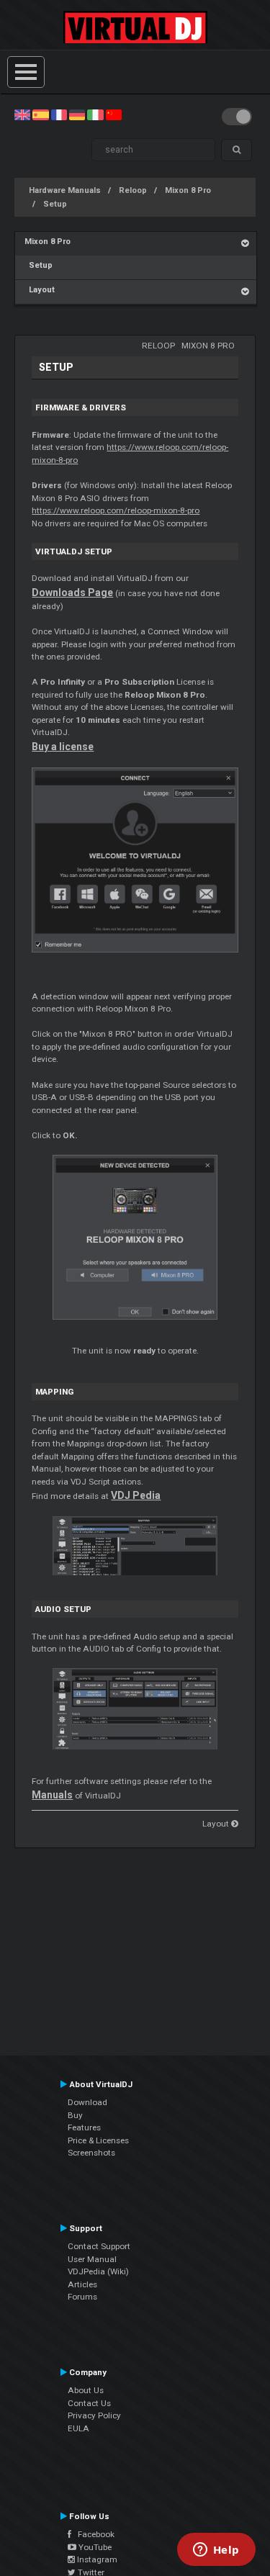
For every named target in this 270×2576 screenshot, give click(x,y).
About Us (86, 2390)
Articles (82, 2284)
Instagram (96, 2559)
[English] (22, 114)
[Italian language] (95, 114)
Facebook (93, 2534)
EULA (78, 2428)
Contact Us (89, 2403)
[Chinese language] (114, 114)
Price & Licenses (98, 2140)
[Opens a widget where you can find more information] (216, 2551)
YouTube (94, 2547)
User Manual (92, 2259)
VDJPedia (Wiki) (98, 2271)
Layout (40, 290)
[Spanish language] (40, 114)
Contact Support (99, 2246)
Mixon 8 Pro (188, 190)
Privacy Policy (94, 2415)
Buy (75, 2115)
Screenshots (91, 2153)
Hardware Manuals (65, 190)
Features (84, 2127)
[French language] (59, 114)
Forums (82, 2297)
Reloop (133, 190)
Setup (55, 204)
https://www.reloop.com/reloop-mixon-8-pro (116, 510)
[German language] (77, 114)
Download (87, 2102)
